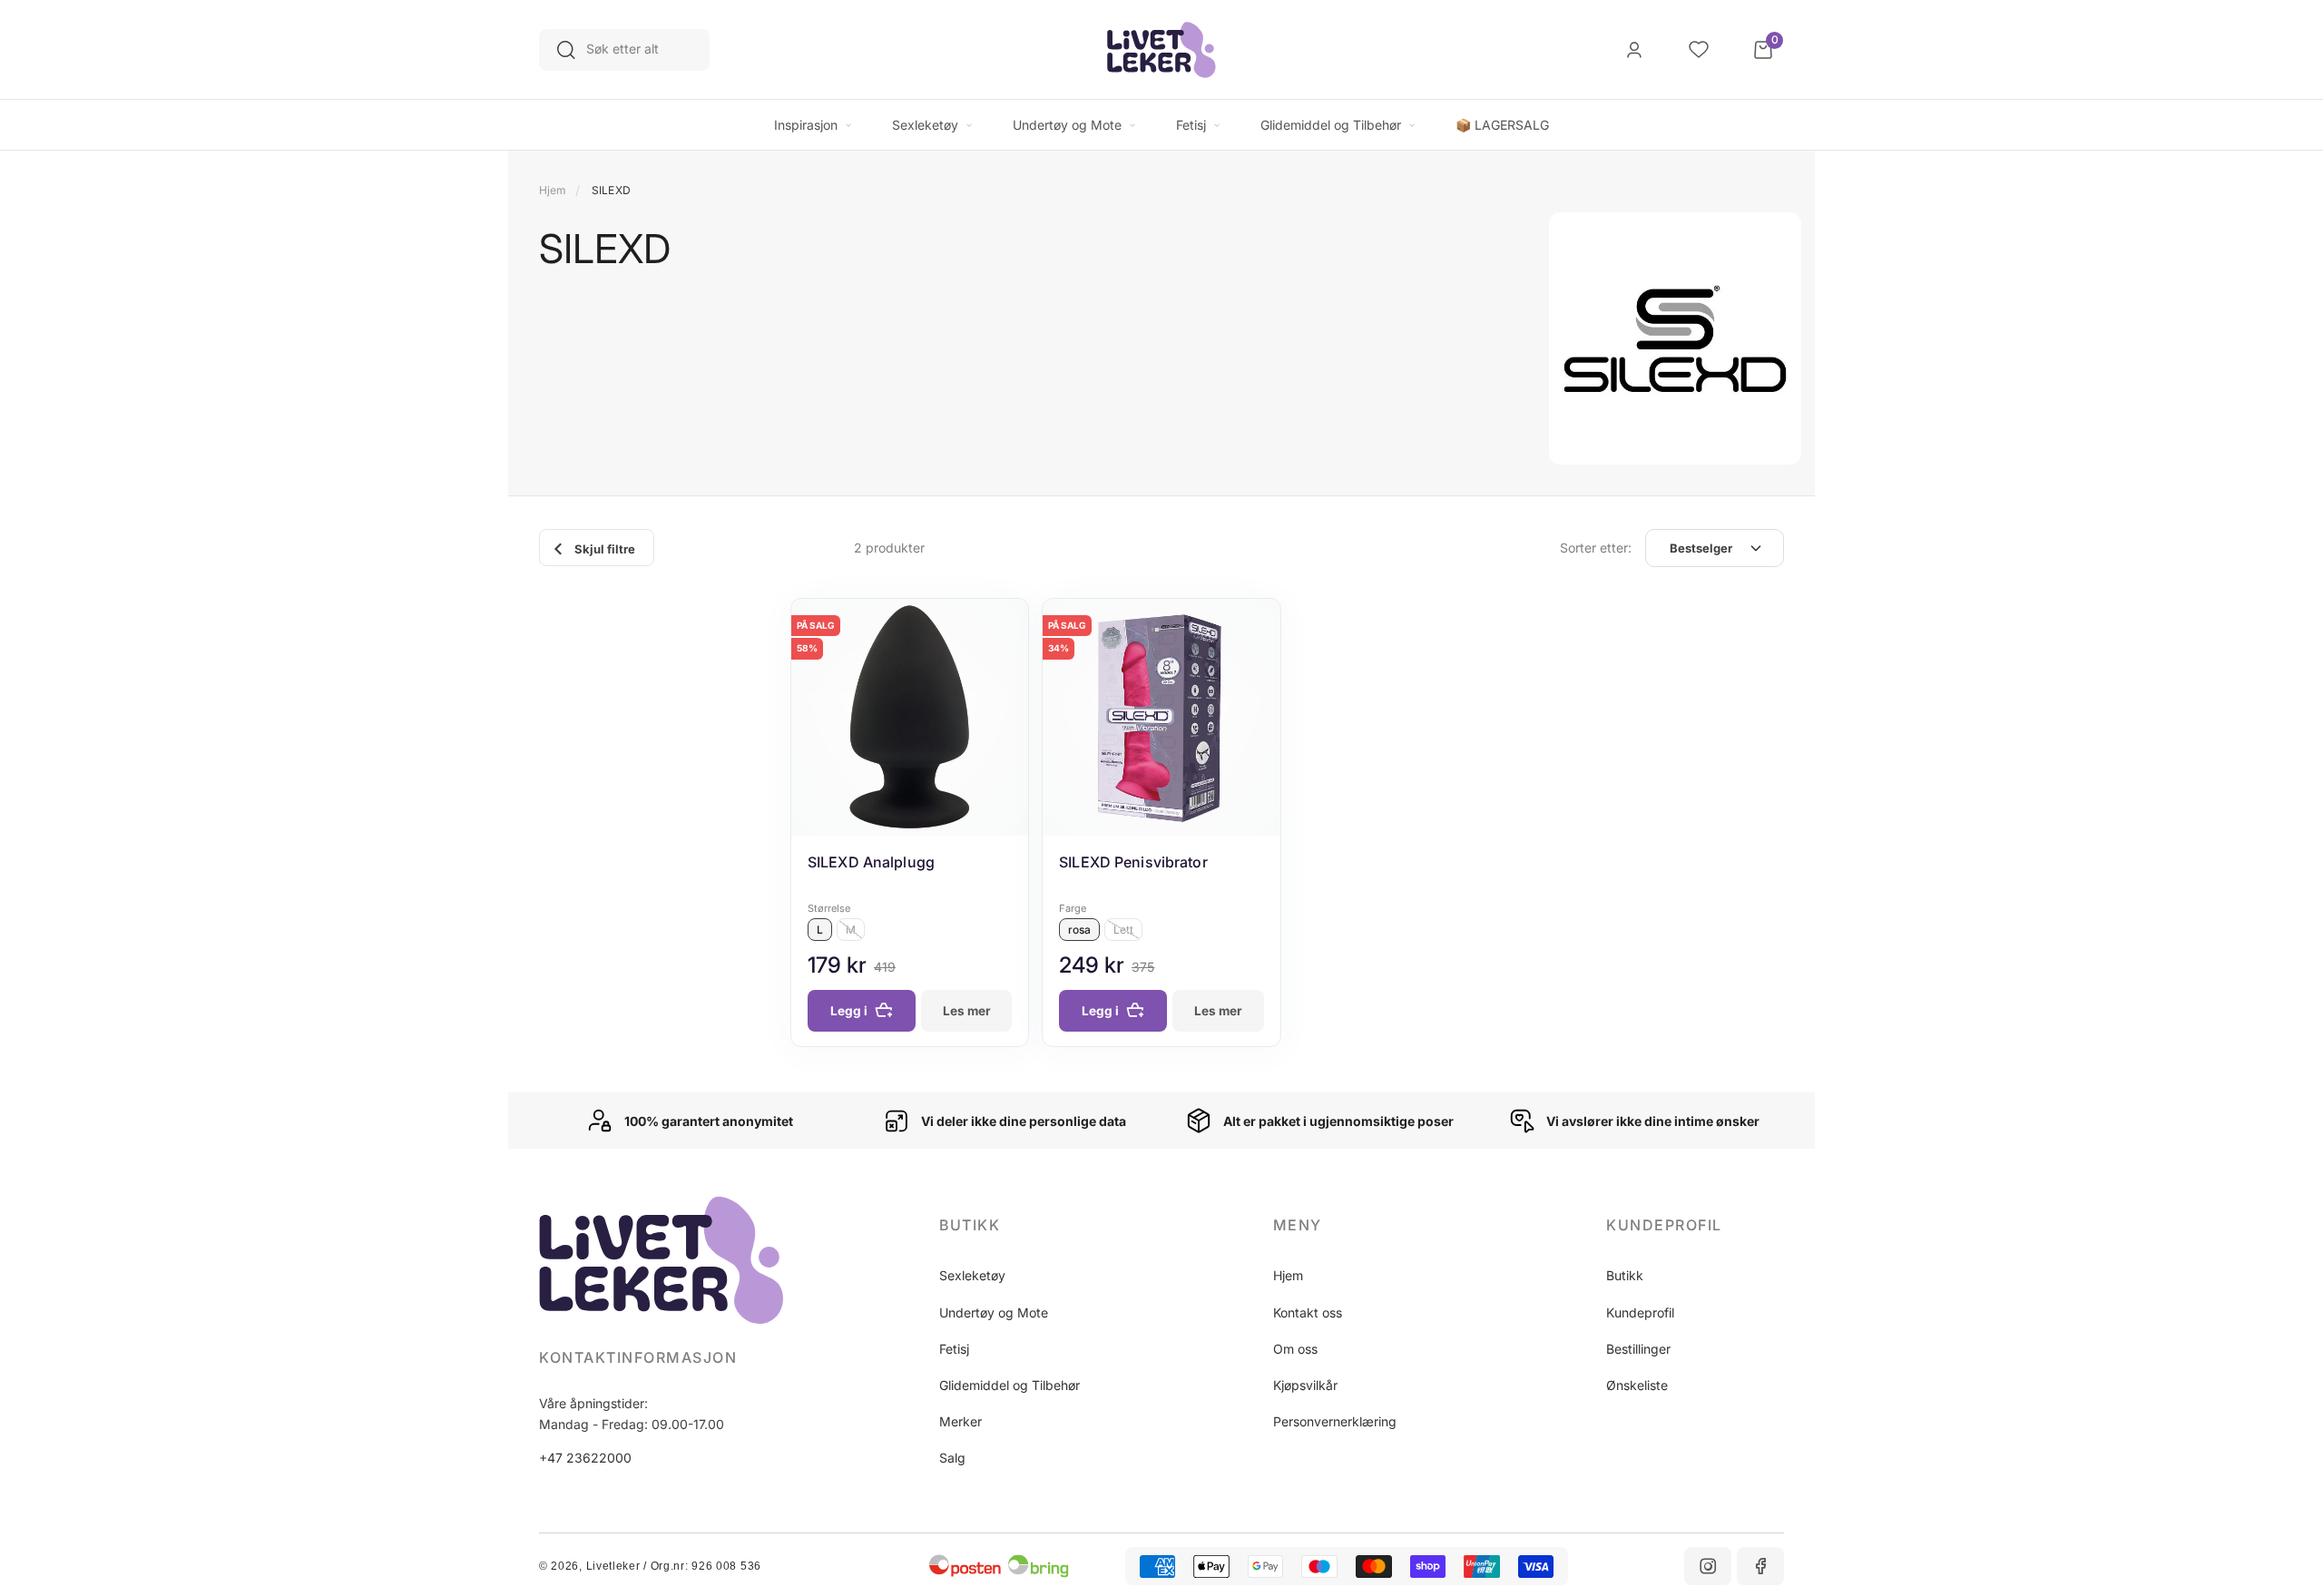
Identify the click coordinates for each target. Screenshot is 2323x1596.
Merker (961, 1421)
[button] (1028, 1225)
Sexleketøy (972, 1275)
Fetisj (954, 1349)
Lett (1123, 930)
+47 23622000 (585, 1458)
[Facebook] (1760, 1566)
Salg (952, 1458)
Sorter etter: (1596, 548)
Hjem (553, 190)
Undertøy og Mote (994, 1312)
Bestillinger (1638, 1349)
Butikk (1625, 1275)
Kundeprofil (1640, 1312)
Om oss (1295, 1349)
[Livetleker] (1161, 50)
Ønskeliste (1637, 1385)
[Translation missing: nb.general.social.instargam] (1708, 1566)
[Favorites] (1699, 50)
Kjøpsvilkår (1305, 1385)
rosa (1079, 930)
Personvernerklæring (1335, 1421)
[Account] (1634, 50)
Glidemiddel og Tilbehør (1010, 1385)
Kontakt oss (1308, 1312)
